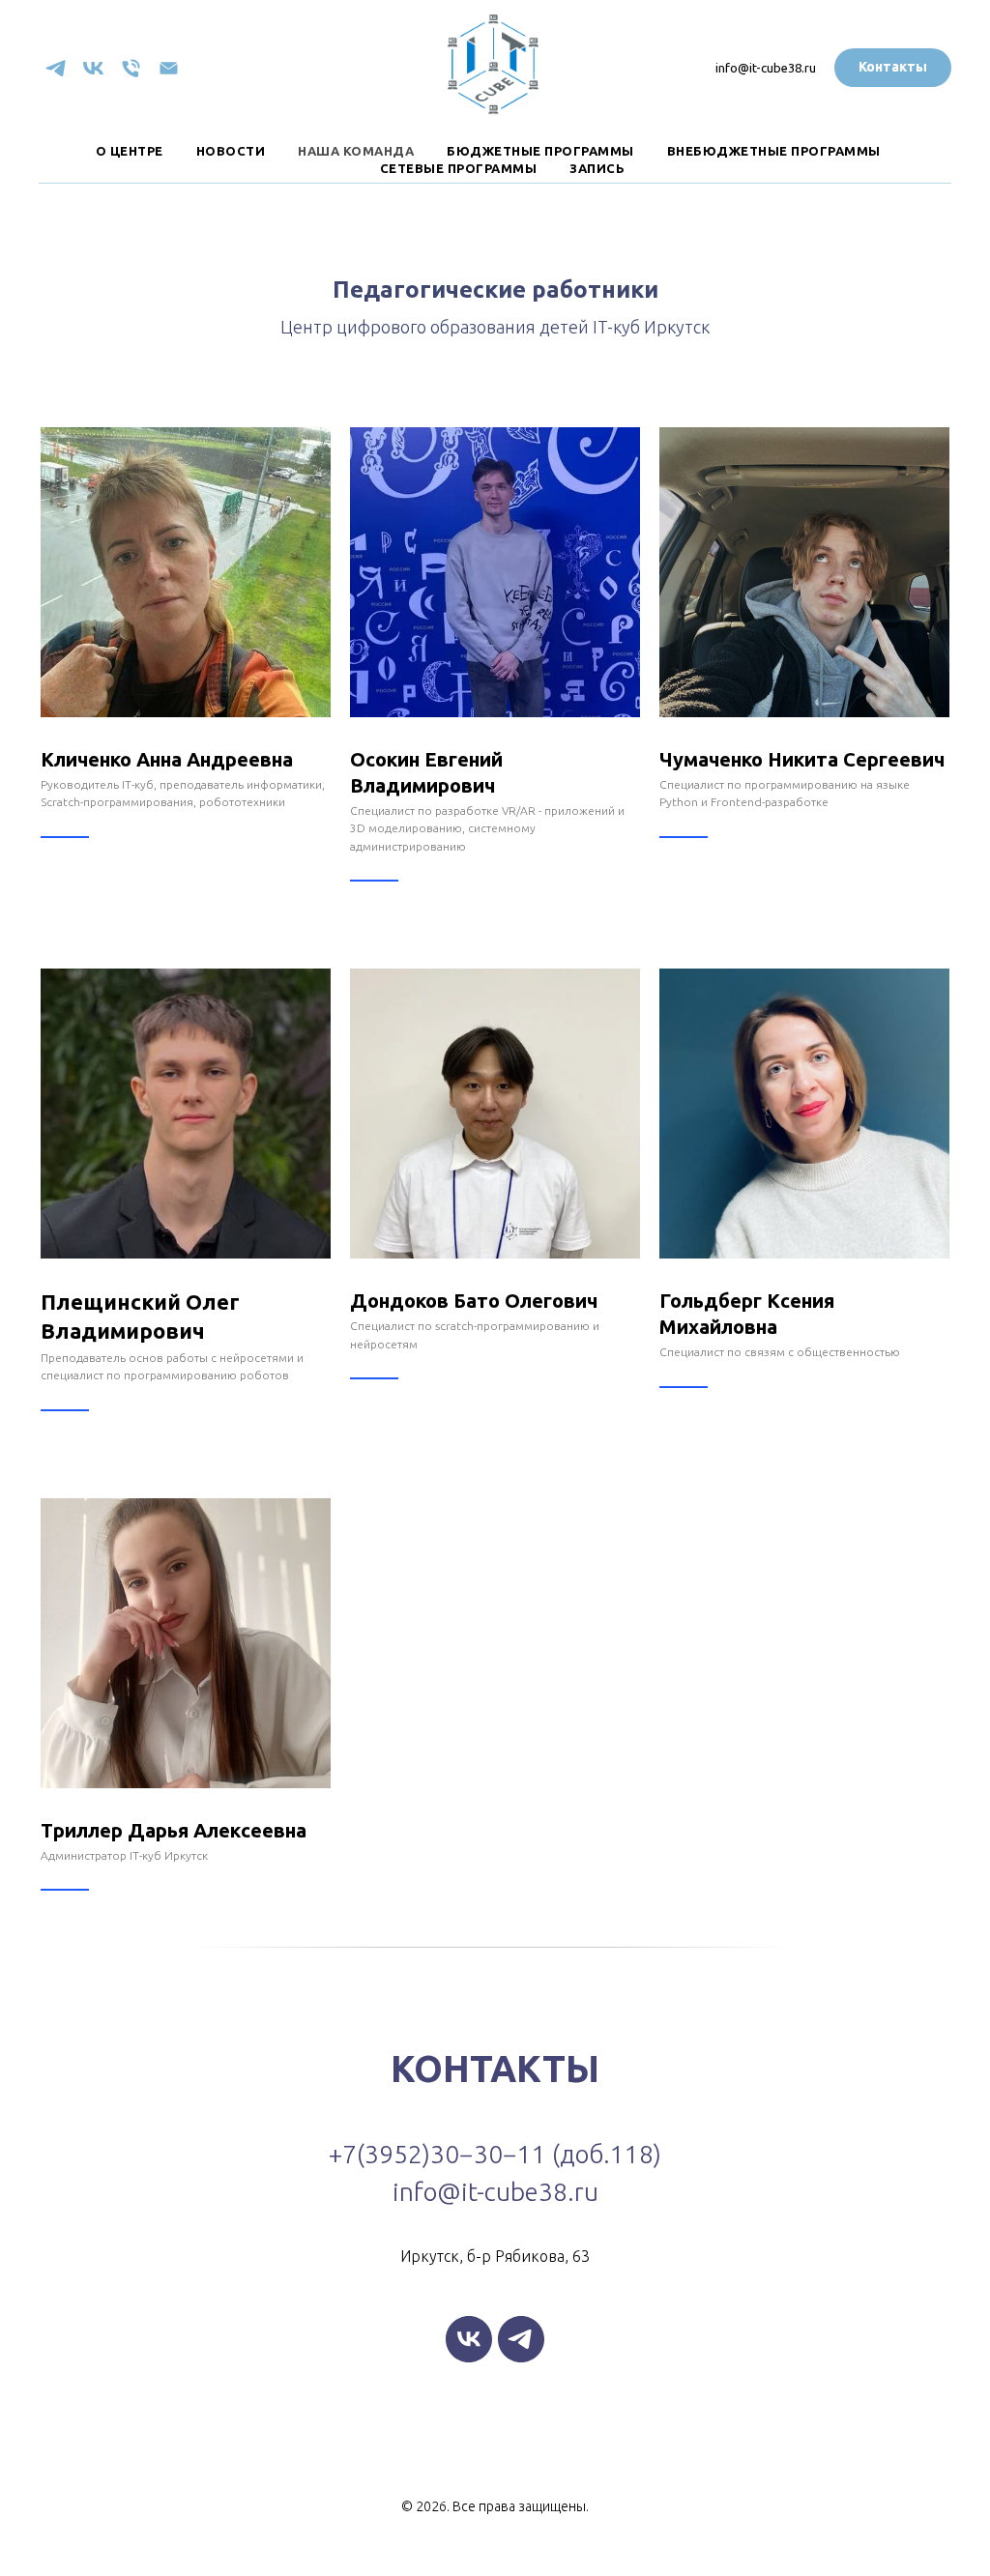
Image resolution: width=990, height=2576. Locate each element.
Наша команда (356, 151)
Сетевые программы (459, 168)
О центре (130, 151)
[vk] (93, 68)
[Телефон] (131, 68)
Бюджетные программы (540, 151)
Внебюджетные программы (774, 151)
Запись (597, 168)
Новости (231, 151)
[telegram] (56, 68)
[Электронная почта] (169, 68)
